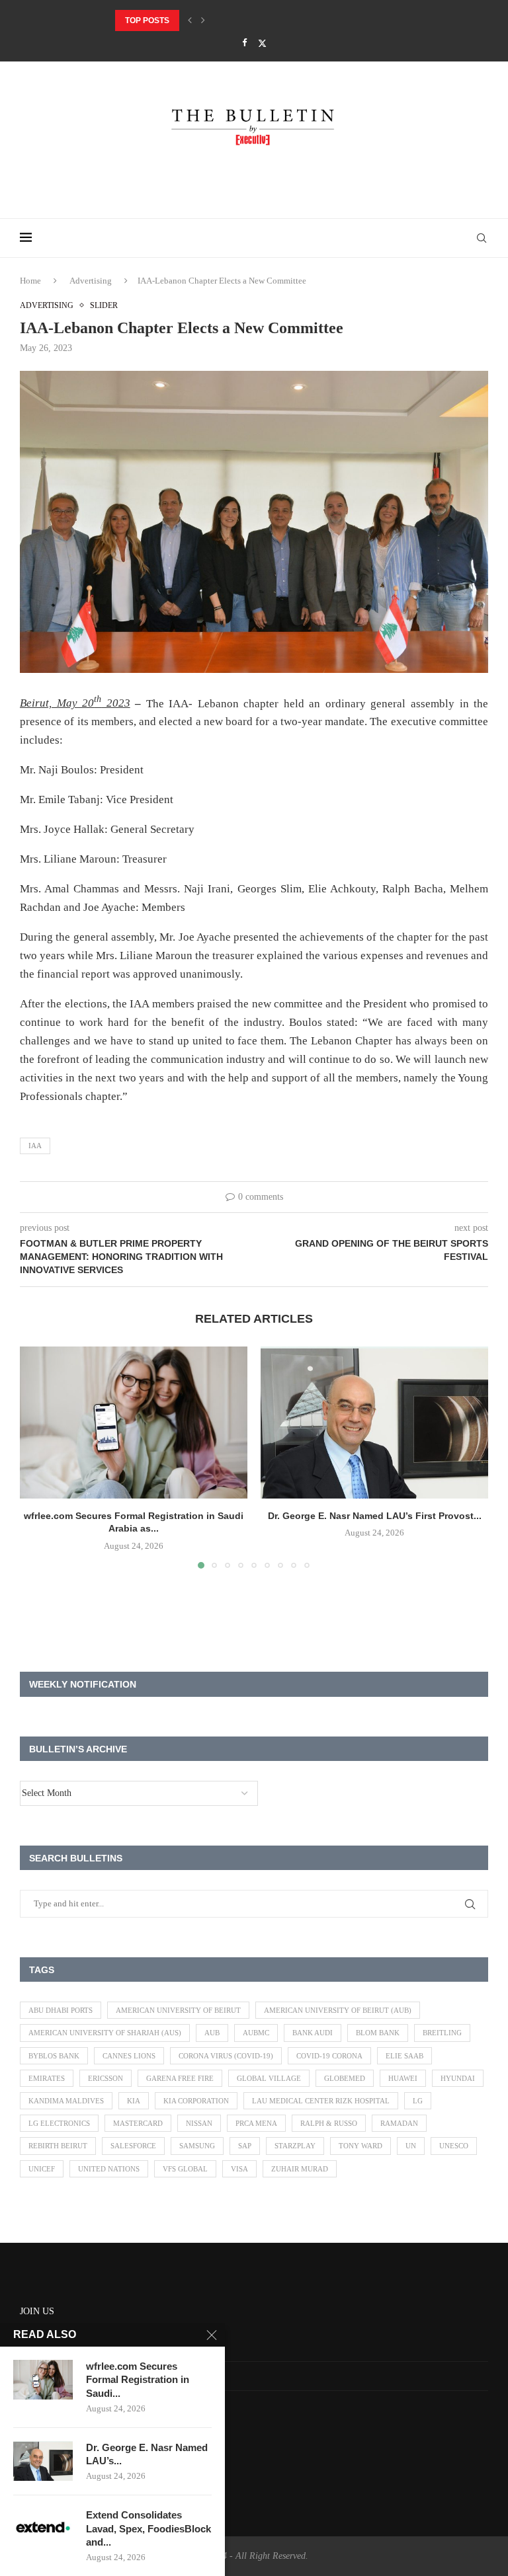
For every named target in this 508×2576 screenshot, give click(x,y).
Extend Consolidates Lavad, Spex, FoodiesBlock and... (148, 2528)
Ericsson (106, 2078)
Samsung (197, 2146)
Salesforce (133, 2146)
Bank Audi (313, 2033)
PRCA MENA (256, 2123)
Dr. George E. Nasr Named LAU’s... (147, 2454)
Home (30, 281)
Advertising (91, 281)
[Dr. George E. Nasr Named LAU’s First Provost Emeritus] (374, 1422)
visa (239, 2169)
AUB (212, 2033)
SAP (245, 2146)
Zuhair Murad (300, 2169)
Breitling (442, 2033)
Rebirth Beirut (58, 2146)
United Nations (109, 2169)
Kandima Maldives (66, 2101)
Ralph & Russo (329, 2123)
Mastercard (138, 2123)
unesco (454, 2146)
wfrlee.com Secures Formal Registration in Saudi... (138, 2380)
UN (411, 2146)
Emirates (47, 2078)
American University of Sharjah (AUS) (105, 2033)
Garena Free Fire (180, 2078)
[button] (190, 20)
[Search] (482, 238)
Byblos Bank (54, 2056)
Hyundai (458, 2078)
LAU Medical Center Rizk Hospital (321, 2101)
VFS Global (185, 2169)
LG (418, 2101)
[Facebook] (244, 43)
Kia (134, 2101)
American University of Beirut (178, 2010)
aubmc (256, 2033)
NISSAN (199, 2123)
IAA (35, 1146)
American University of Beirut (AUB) (338, 2010)
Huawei (403, 2078)
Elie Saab (404, 2056)
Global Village (269, 2078)
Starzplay (295, 2146)
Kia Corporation (196, 2101)
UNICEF (42, 2169)
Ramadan (399, 2123)
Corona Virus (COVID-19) (226, 2056)
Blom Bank (378, 2033)
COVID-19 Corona (329, 2056)
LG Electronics (59, 2123)
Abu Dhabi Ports (61, 2010)
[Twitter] (262, 43)
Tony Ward (360, 2146)
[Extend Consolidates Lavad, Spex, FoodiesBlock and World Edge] (43, 2528)
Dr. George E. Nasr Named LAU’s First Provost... (221, 20)
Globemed (345, 2078)
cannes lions (129, 2056)
